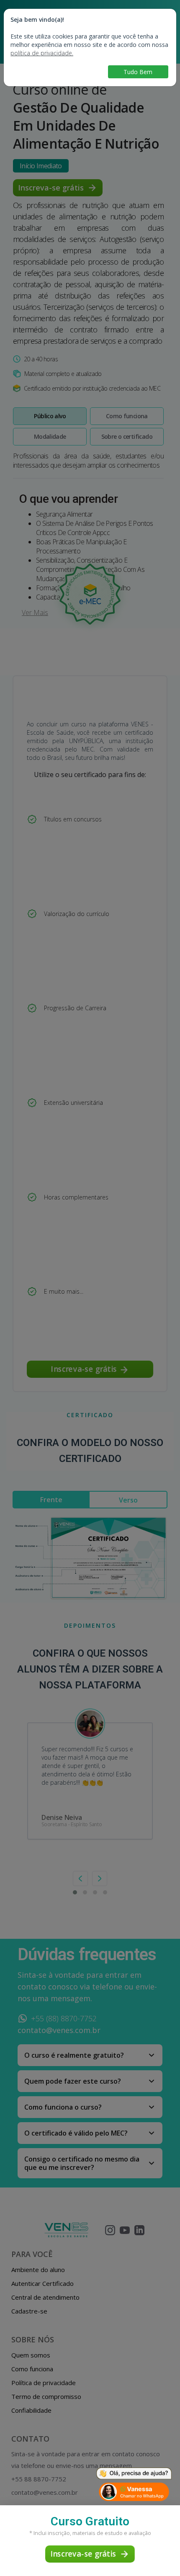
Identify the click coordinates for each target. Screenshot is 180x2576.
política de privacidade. (42, 53)
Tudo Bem (138, 72)
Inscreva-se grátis (83, 2554)
